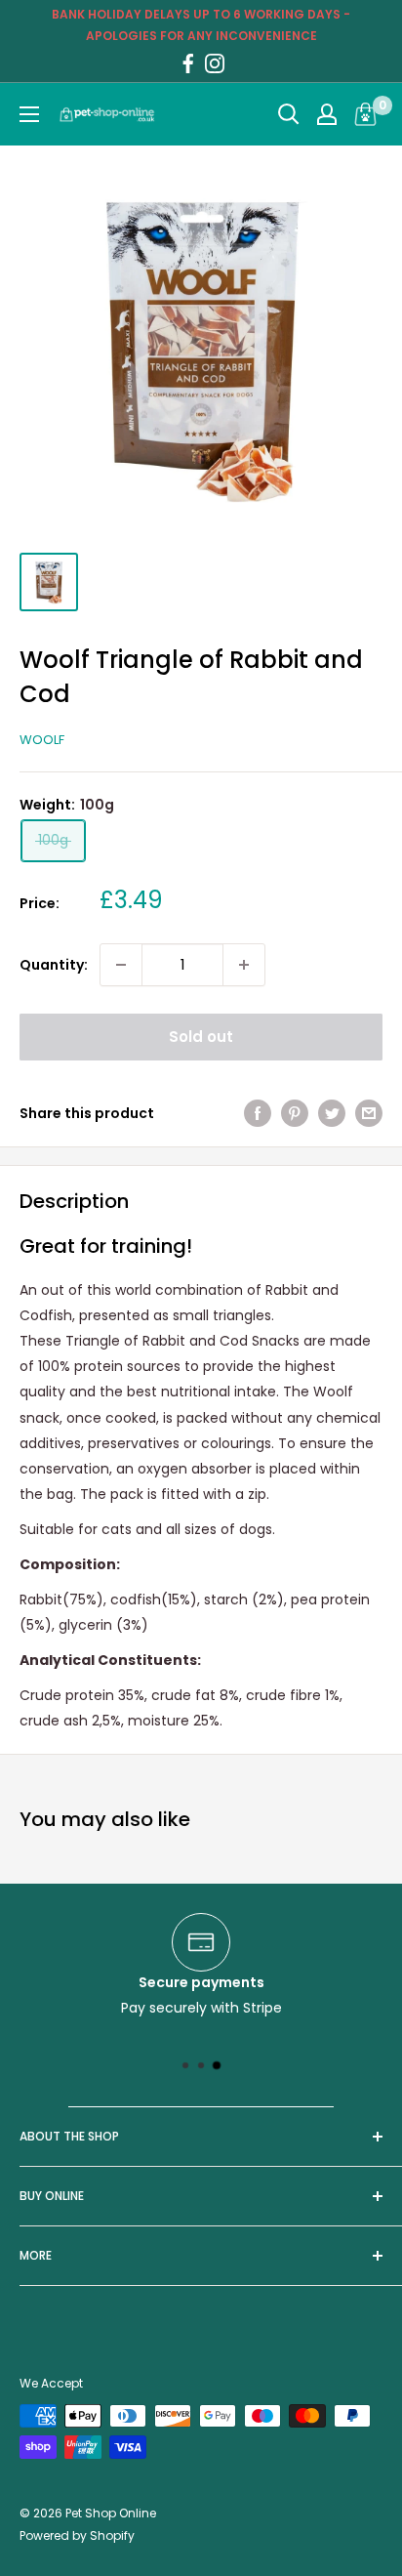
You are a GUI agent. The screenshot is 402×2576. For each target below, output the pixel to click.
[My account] (327, 114)
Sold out (201, 1037)
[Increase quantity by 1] (244, 965)
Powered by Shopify (77, 2535)
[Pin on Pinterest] (295, 1113)
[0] (366, 114)
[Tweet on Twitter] (332, 1113)
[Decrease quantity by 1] (121, 965)
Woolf (42, 740)
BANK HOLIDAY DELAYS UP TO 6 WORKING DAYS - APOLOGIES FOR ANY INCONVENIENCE (201, 25)
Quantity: (54, 965)
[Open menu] (29, 114)
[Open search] (289, 114)
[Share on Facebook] (258, 1113)
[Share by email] (369, 1113)
